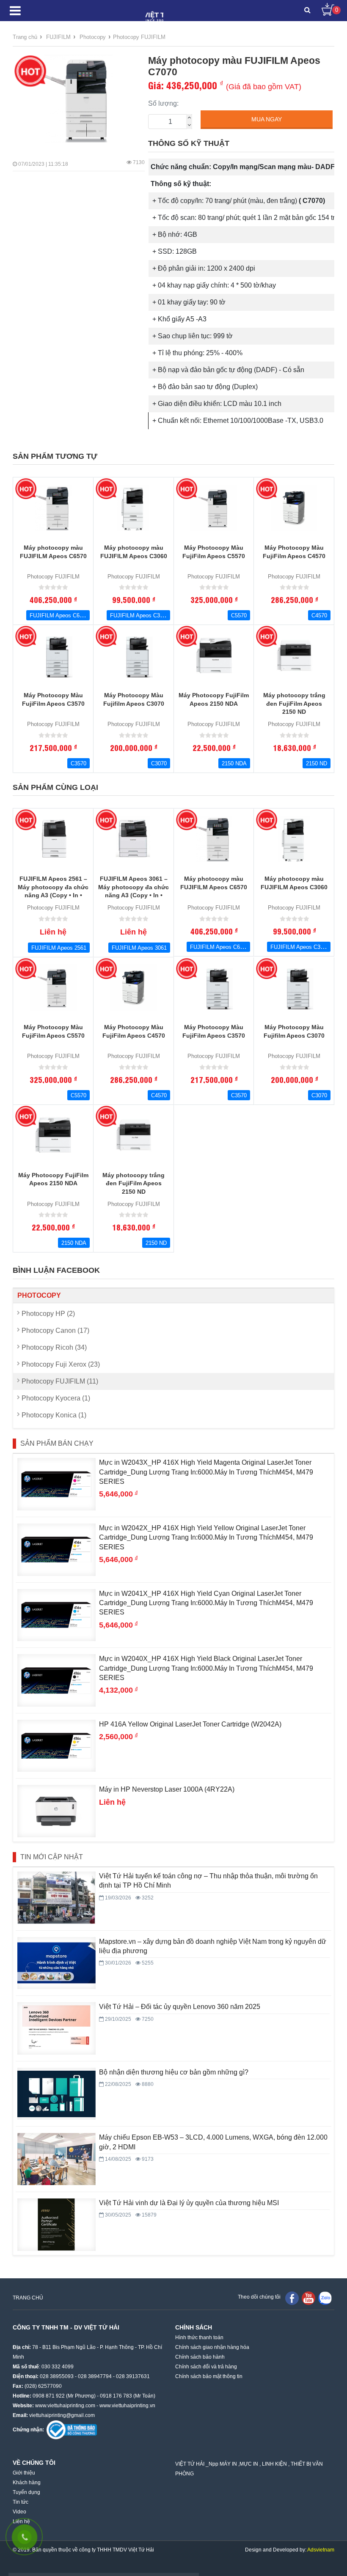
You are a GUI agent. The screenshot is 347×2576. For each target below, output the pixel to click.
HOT (30, 71)
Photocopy (93, 37)
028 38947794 (95, 2376)
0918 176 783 (116, 2396)
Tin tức (21, 2502)
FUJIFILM (58, 37)
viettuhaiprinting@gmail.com (62, 2415)
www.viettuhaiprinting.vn (127, 2406)
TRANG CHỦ (28, 2298)
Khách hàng (27, 2483)
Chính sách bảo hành (200, 2357)
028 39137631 (133, 2376)
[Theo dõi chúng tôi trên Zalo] (325, 2298)
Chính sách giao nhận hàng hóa (212, 2347)
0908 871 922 (49, 2396)
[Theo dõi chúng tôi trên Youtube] (308, 2298)
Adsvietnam (321, 2550)
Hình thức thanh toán (199, 2338)
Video (19, 2512)
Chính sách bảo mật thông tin (209, 2376)
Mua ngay (267, 119)
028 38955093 (57, 2376)
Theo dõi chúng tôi (259, 2297)
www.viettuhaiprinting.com (65, 2406)
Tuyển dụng (26, 2492)
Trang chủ (25, 37)
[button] (307, 11)
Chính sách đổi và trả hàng (206, 2367)
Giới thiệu (24, 2473)
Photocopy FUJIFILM (139, 37)
